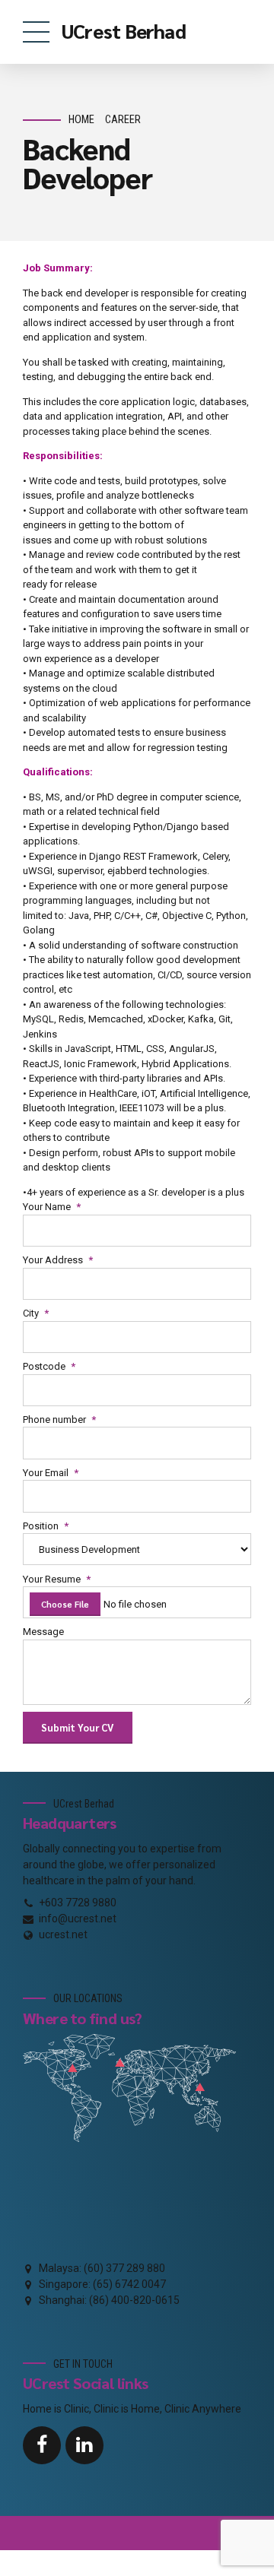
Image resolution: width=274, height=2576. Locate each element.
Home (81, 120)
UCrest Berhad (124, 30)
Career (123, 120)
